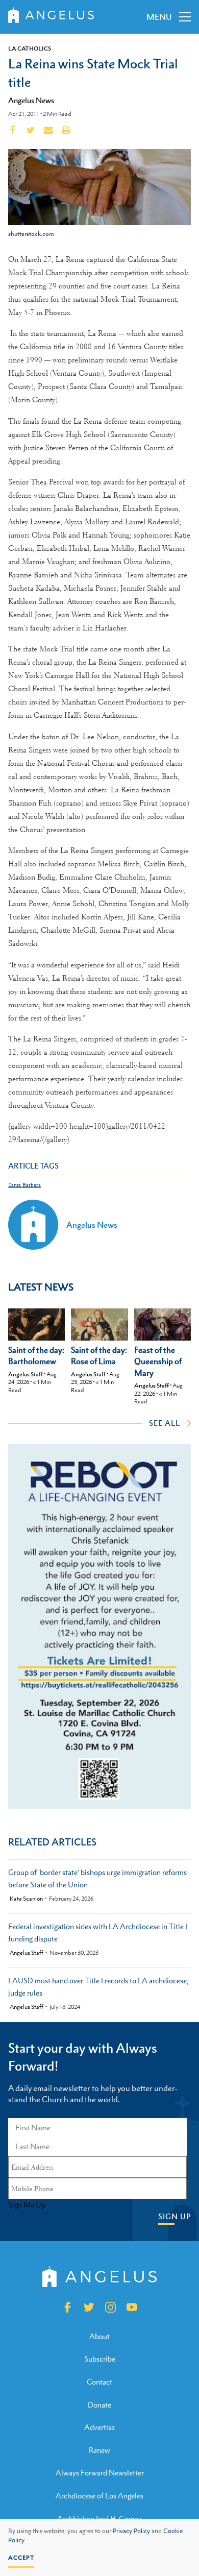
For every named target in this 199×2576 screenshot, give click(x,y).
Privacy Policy (131, 2531)
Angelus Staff (26, 1374)
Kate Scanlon (26, 1899)
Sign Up (175, 2216)
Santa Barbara (24, 1185)
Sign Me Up (27, 2205)
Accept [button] (21, 2558)
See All (165, 1423)
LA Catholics (30, 48)
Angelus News (31, 100)
